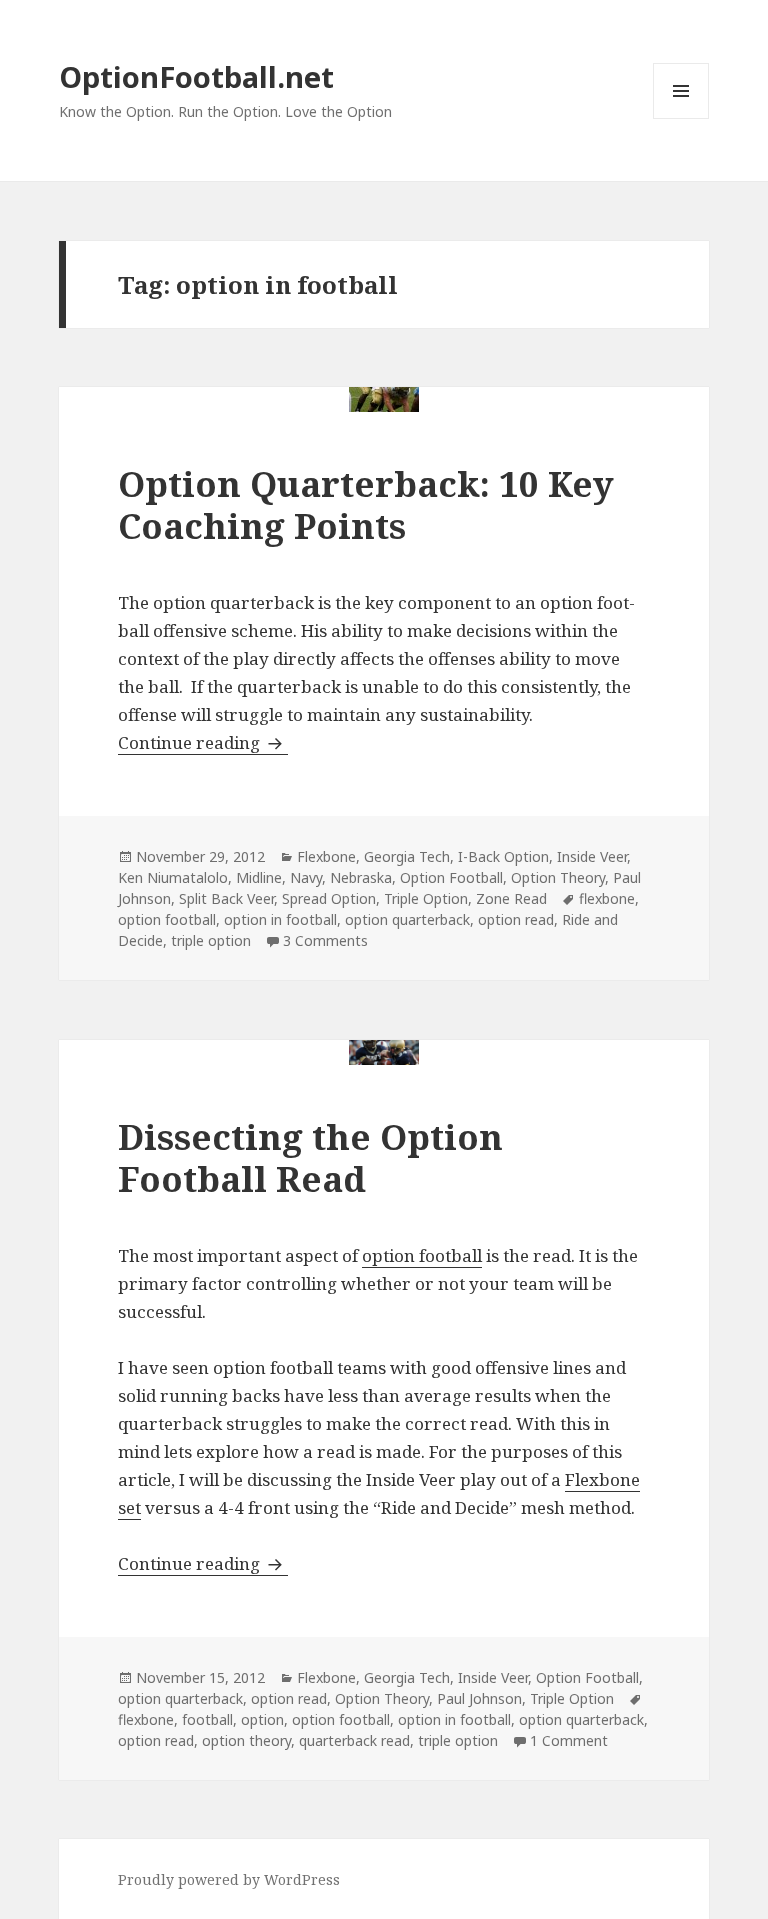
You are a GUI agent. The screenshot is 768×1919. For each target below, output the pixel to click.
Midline (259, 877)
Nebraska (361, 877)
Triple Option (426, 898)
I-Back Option (503, 856)
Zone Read (511, 898)
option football (167, 919)
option (262, 1719)
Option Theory (558, 877)
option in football (280, 919)
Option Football (451, 877)
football (207, 1719)
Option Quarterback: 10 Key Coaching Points (366, 504)
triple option (211, 940)
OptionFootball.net (196, 76)
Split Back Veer (226, 898)
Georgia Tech (407, 856)
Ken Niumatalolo (173, 877)
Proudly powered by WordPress (229, 1879)
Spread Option (329, 898)
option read (516, 919)
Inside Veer (592, 856)
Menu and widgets (681, 118)
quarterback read (354, 1740)
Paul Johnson (479, 1698)
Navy (306, 877)
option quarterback (407, 919)
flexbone (607, 898)
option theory (246, 1740)
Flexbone (326, 856)
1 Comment (569, 1740)
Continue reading (203, 742)
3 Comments (325, 940)
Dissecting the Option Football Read (310, 1157)
